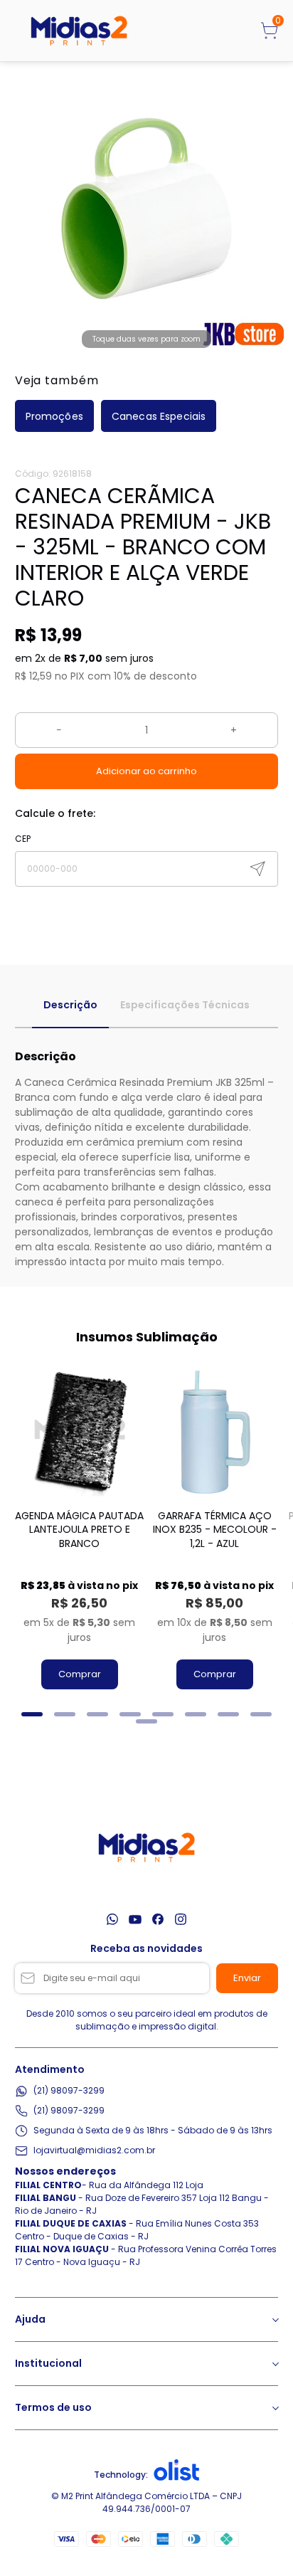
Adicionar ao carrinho (146, 771)
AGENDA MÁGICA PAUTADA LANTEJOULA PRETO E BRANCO (79, 1530)
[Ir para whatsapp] (112, 1919)
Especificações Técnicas (185, 1005)
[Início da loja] (79, 31)
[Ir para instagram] (181, 1919)
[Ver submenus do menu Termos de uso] (275, 2408)
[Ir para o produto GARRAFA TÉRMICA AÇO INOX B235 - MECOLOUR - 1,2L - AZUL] (215, 1432)
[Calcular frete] (257, 869)
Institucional (48, 2363)
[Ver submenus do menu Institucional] (275, 2364)
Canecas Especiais (159, 416)
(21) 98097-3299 (69, 2090)
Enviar (247, 1978)
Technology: (121, 2475)
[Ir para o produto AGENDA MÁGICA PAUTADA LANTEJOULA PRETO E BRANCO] (80, 1432)
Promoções (54, 416)
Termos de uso (53, 2407)
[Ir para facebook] (158, 1919)
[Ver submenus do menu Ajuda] (275, 2320)
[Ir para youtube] (135, 1919)
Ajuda (30, 2319)
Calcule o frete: (55, 813)
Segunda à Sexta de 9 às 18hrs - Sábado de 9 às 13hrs (153, 2130)
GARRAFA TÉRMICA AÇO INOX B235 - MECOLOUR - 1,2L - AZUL (215, 1530)
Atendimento (50, 2069)
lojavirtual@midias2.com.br (94, 2150)
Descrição (70, 1005)
